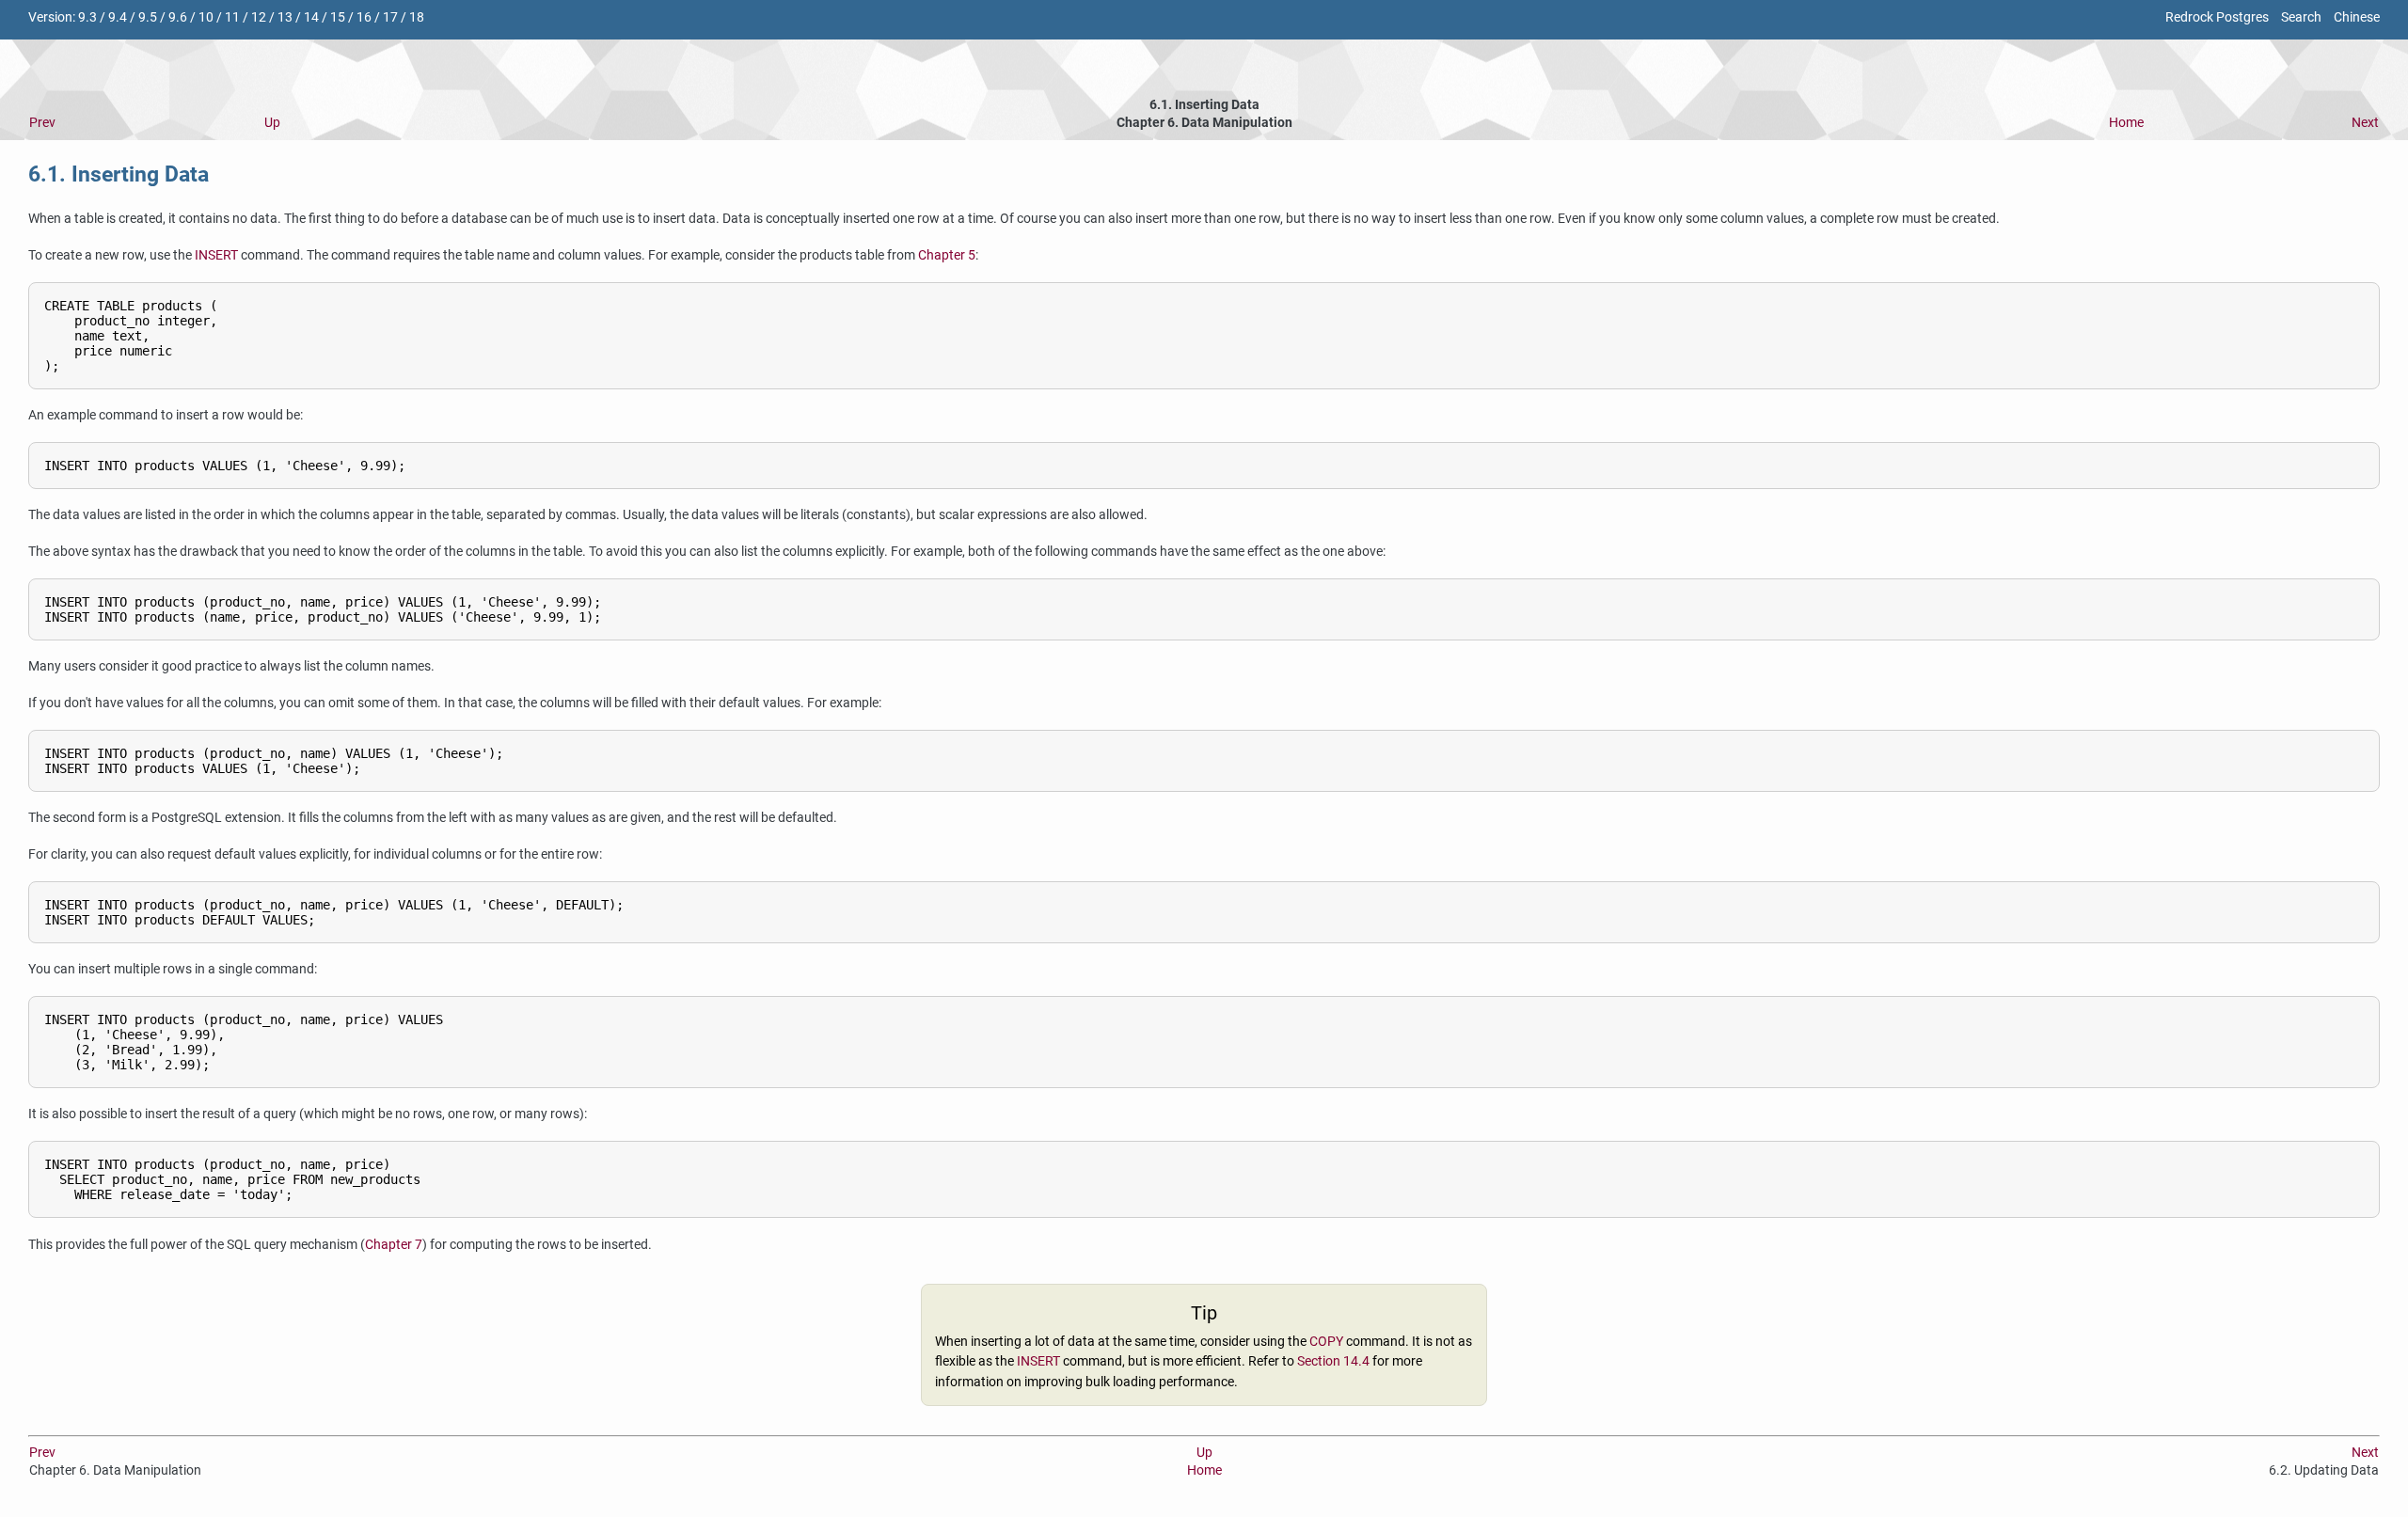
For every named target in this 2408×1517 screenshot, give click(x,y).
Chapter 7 (394, 1245)
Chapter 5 (947, 255)
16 (364, 17)
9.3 (87, 17)
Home (2126, 123)
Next (2365, 123)
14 (311, 17)
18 (417, 17)
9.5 (148, 17)
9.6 (178, 17)
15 (338, 17)
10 (206, 17)
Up (272, 123)
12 (259, 17)
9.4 (118, 17)
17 (390, 17)
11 (232, 17)
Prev (42, 123)
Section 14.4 (1333, 1361)
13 (285, 17)
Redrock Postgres (2217, 17)
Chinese (2357, 17)
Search (2301, 17)
